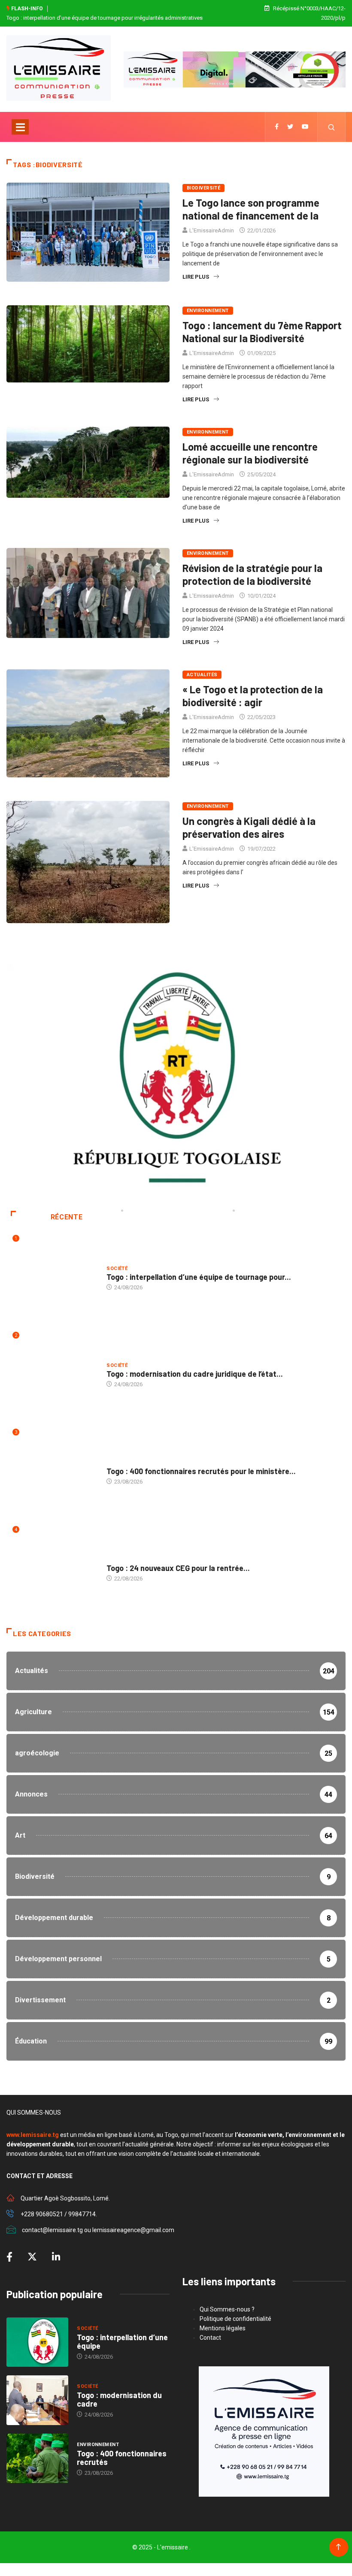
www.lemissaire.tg (33, 2135)
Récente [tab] (67, 1217)
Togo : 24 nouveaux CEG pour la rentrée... (178, 1568)
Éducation (121, 1560)
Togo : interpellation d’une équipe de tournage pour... (199, 1277)
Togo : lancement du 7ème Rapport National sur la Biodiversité (262, 332)
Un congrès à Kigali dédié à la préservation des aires (249, 827)
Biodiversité (203, 188)
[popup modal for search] (332, 127)
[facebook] (277, 127)
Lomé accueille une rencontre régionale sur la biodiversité (250, 453)
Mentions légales (223, 2328)
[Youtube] (305, 127)
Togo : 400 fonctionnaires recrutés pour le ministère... (201, 1471)
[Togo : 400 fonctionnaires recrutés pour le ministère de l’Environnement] (37, 2459)
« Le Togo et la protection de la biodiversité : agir (253, 696)
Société (117, 1268)
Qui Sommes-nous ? (227, 2309)
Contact (210, 2338)
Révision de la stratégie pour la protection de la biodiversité (252, 574)
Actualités (202, 675)
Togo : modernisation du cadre (119, 2399)
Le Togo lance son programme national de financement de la (251, 209)
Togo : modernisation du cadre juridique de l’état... (195, 1374)
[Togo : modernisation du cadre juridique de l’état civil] (37, 2400)
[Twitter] (290, 127)
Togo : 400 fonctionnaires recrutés (122, 2458)
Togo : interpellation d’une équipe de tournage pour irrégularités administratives (105, 18)
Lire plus (196, 277)
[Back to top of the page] (338, 2547)
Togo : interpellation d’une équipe (122, 2341)
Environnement (208, 311)
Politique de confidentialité (235, 2319)
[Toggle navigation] (20, 127)
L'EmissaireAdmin (212, 230)
